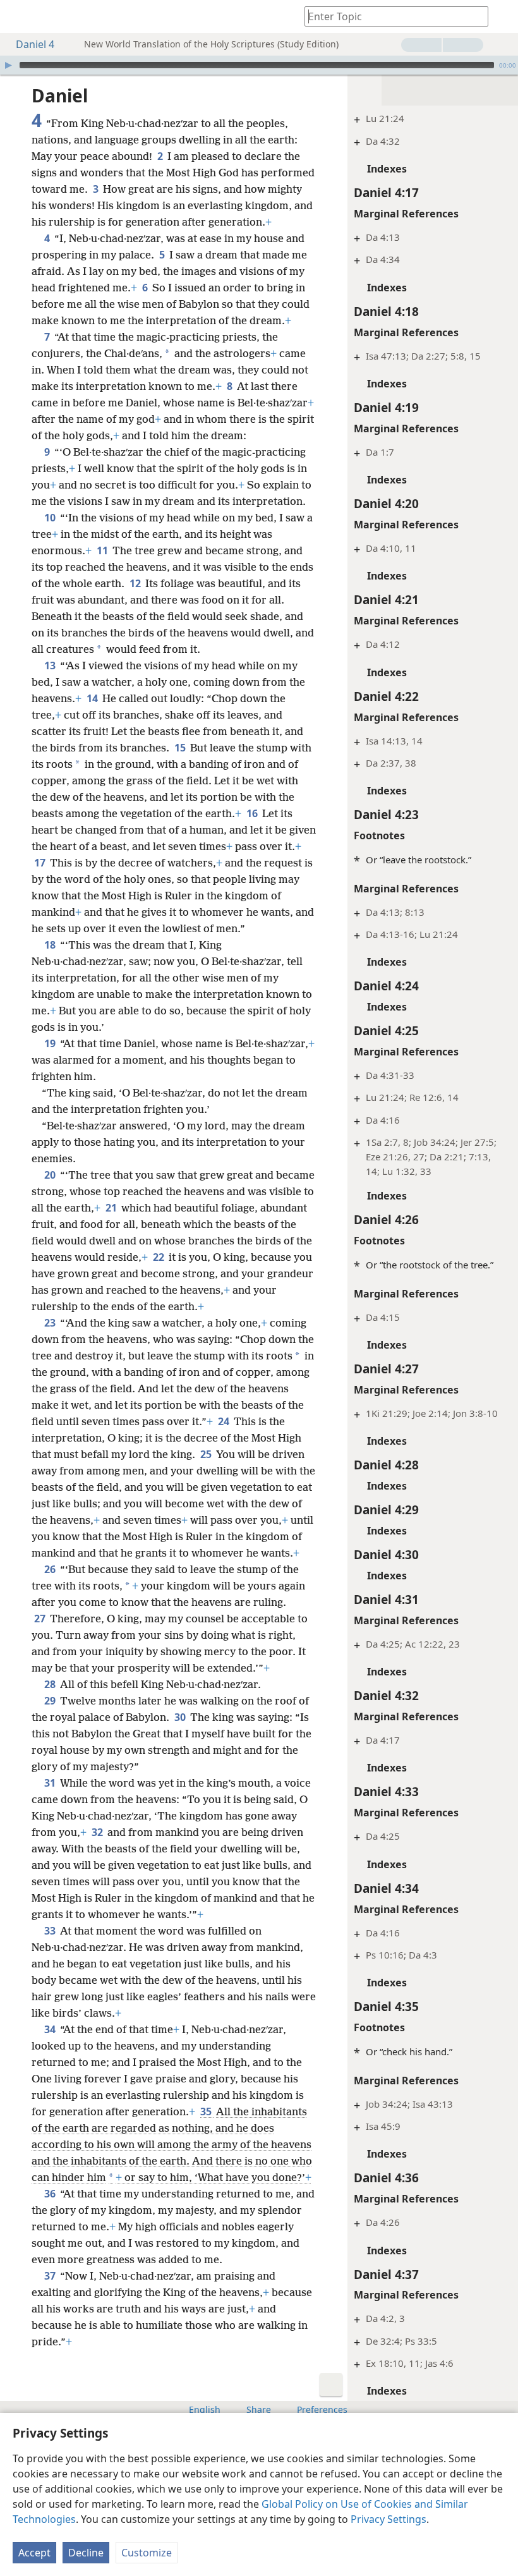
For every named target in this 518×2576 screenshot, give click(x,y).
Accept (34, 2553)
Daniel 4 (35, 44)
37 (51, 2276)
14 (93, 698)
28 (51, 1684)
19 (51, 1043)
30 (181, 1717)
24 (225, 1421)
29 (51, 1701)
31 (51, 1783)
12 (136, 583)
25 (207, 1454)
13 (51, 665)
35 (207, 2111)
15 (181, 748)
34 (51, 2029)
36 (51, 2194)
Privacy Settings (388, 2519)
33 (51, 1931)
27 (41, 1619)
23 (51, 1323)
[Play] (8, 65)
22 (160, 1257)
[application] (259, 65)
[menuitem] (19, 16)
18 (51, 945)
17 (41, 863)
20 (51, 1175)
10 (51, 518)
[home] (19, 16)
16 (253, 813)
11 (103, 550)
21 (112, 1208)
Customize (147, 2553)
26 (51, 1569)
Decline (86, 2553)
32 (98, 1832)
